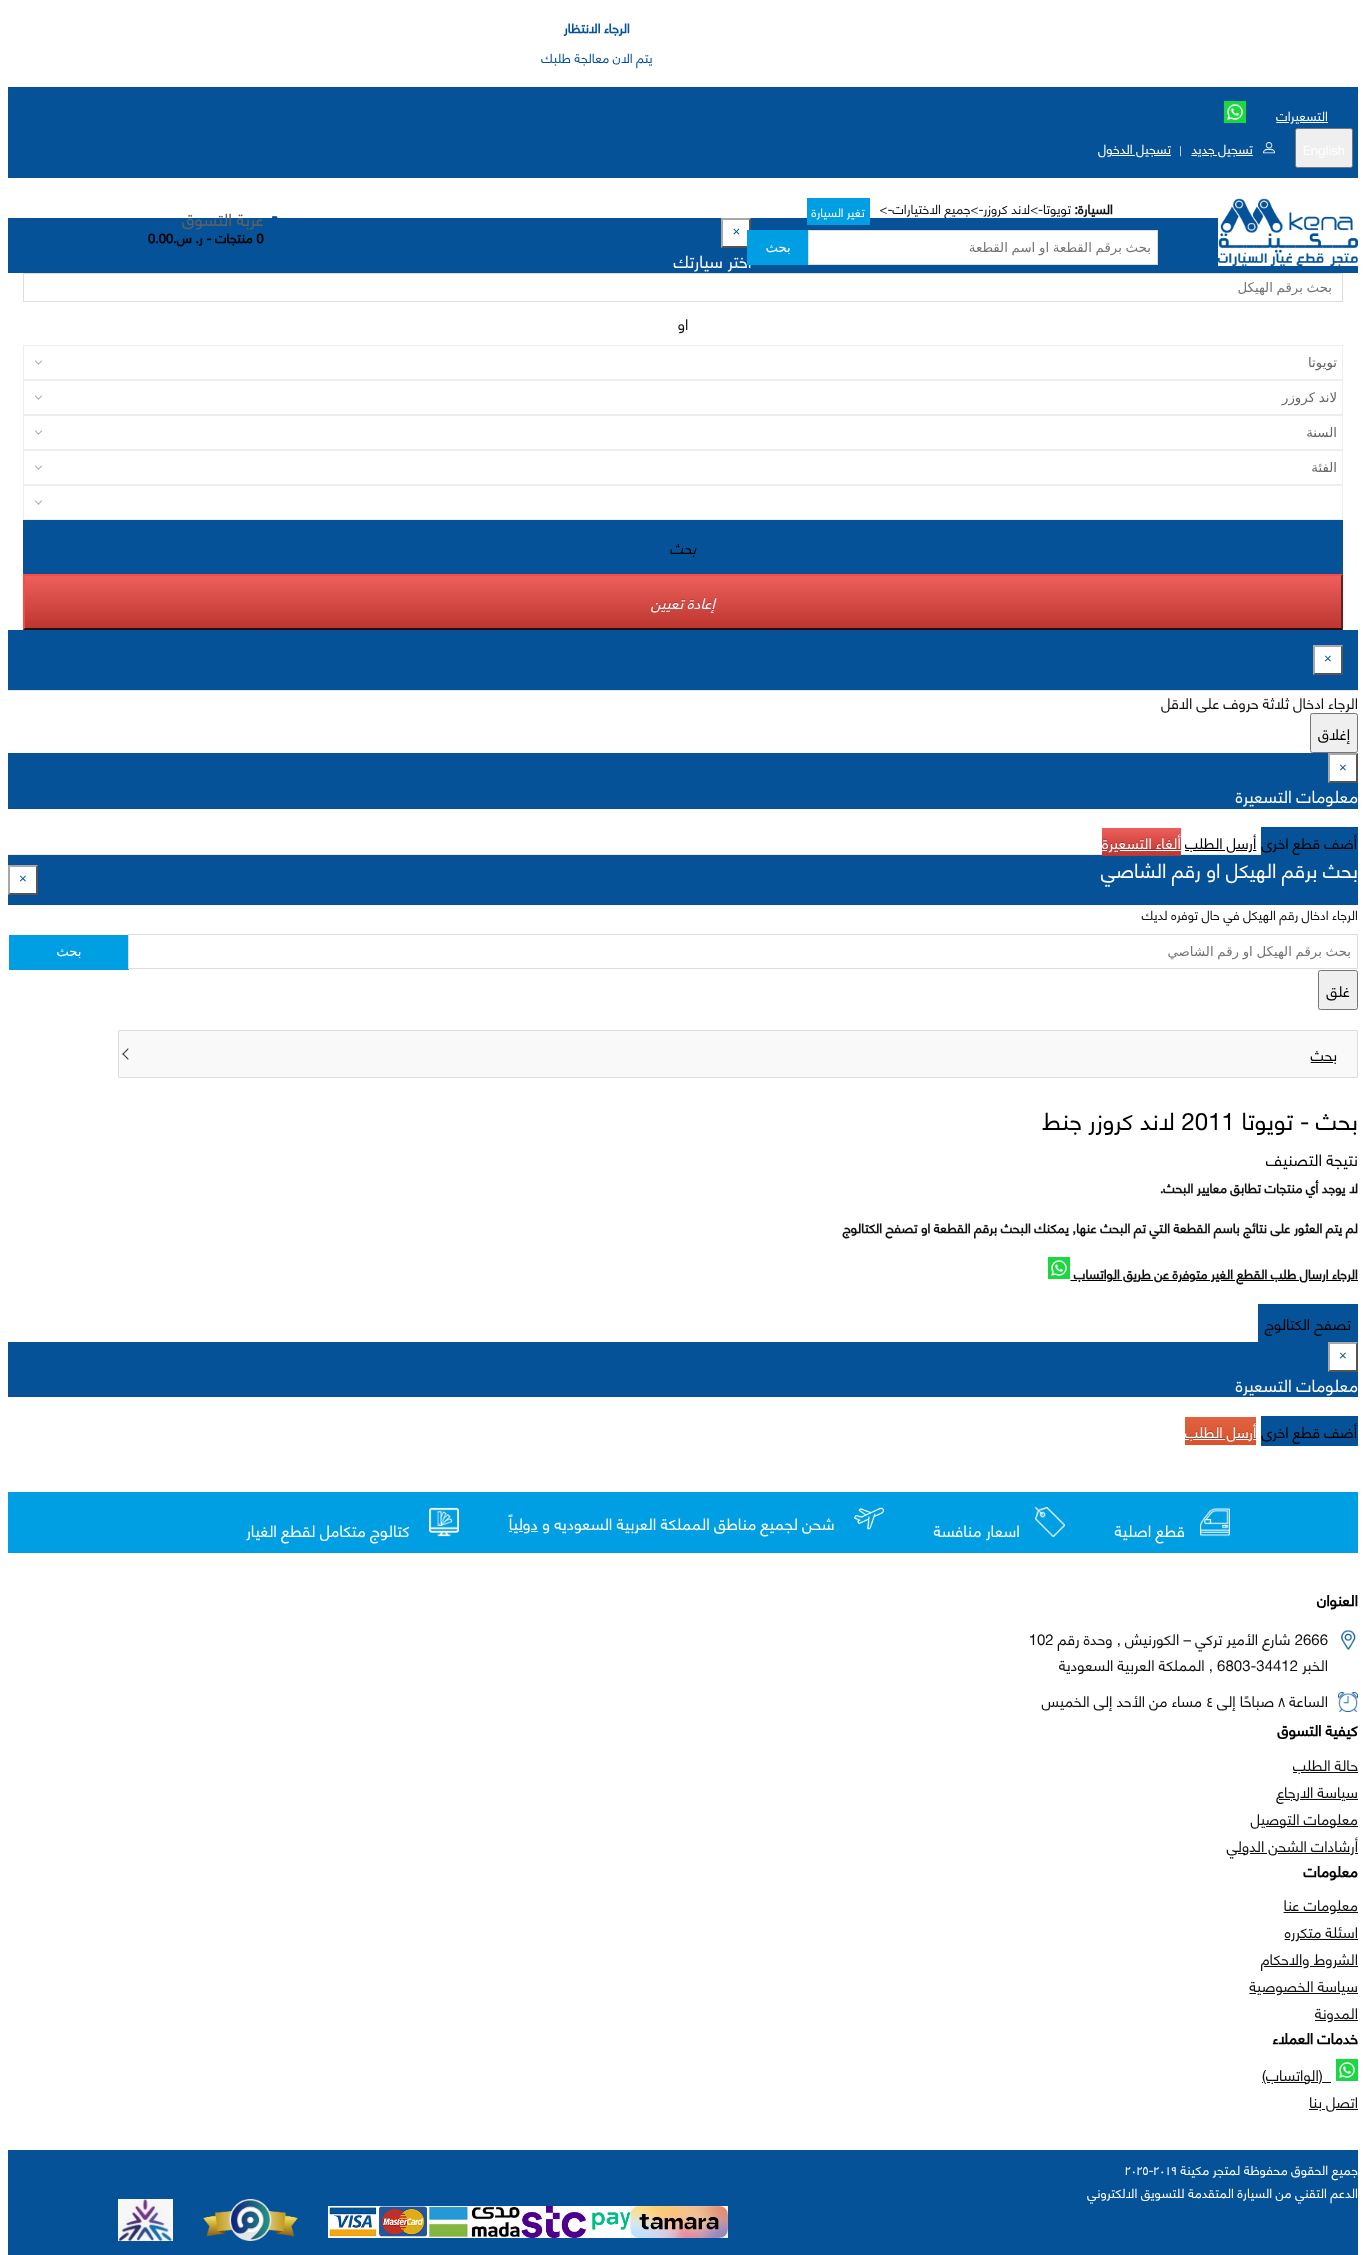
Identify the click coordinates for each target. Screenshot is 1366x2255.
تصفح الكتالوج (1308, 1323)
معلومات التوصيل (1304, 1818)
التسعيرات (1302, 115)
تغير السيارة (838, 211)
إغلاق (1334, 733)
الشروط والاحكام (1309, 1958)
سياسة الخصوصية (1303, 1985)
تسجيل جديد (1221, 148)
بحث (777, 247)
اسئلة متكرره (1321, 1931)
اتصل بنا (1333, 2101)
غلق (1338, 990)
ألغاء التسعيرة (1141, 842)
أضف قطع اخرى (1310, 842)
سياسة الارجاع (1317, 1791)
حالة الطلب (1325, 1764)
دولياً (523, 1523)
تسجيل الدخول (1134, 148)
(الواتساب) (1296, 2074)
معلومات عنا (1321, 1904)
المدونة (1336, 2012)
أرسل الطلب (1220, 842)
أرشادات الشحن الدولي (1292, 1845)
